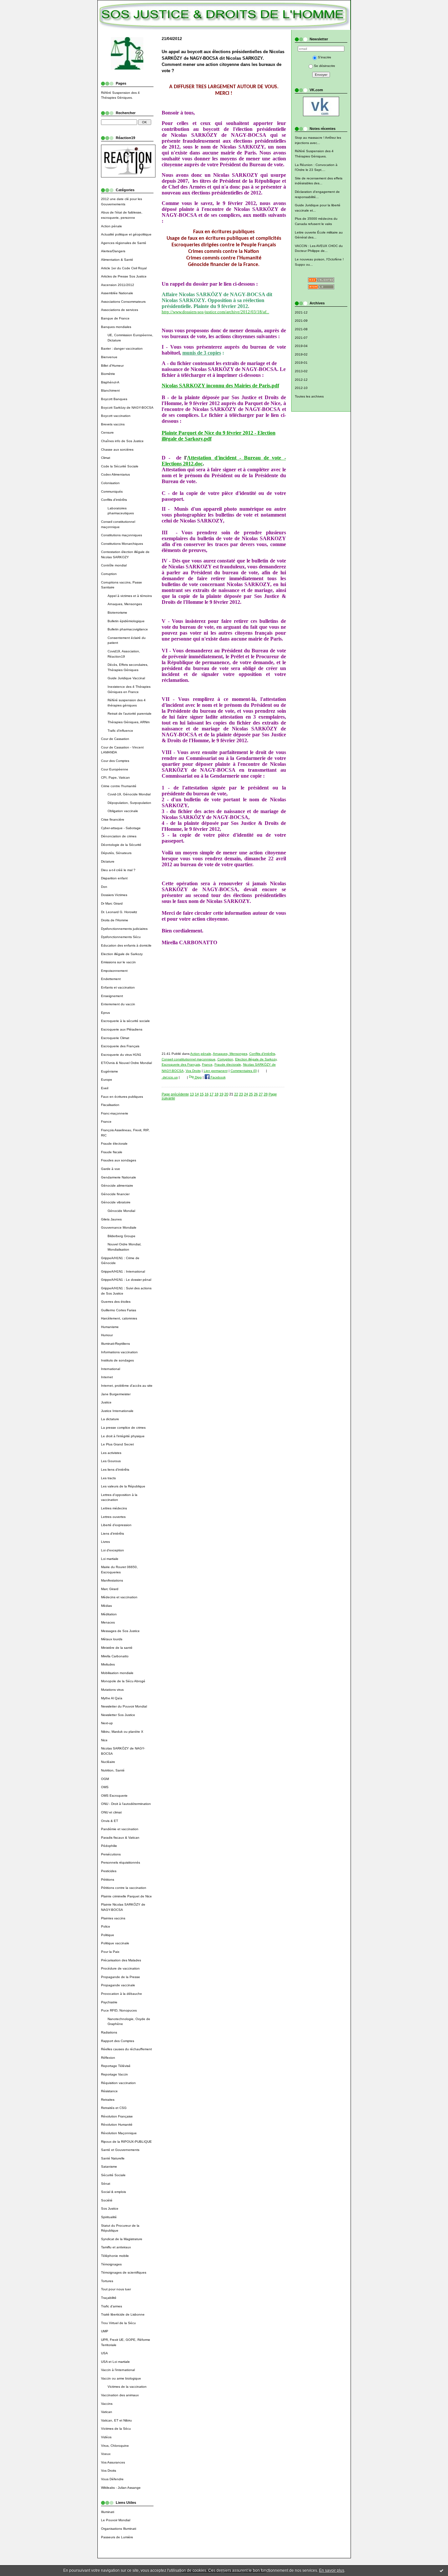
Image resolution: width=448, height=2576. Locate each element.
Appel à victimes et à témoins (130, 596)
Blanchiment (110, 390)
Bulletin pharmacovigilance (128, 629)
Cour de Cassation (115, 739)
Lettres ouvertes (113, 1517)
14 (197, 1094)
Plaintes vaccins (113, 1918)
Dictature (108, 861)
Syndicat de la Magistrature (122, 2239)
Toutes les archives (309, 396)
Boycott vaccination (116, 416)
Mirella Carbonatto (115, 1656)
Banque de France (115, 318)
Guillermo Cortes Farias (119, 1310)
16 (207, 1094)
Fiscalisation (110, 1105)
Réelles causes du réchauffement (126, 2049)
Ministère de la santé (117, 1648)
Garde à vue (111, 1169)
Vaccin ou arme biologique (121, 2378)
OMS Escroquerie (114, 1796)
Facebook (218, 1077)
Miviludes (108, 1664)
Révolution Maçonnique (119, 2133)
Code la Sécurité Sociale (120, 466)
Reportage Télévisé (116, 2066)
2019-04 (301, 346)
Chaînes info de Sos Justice (122, 441)
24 (246, 1094)
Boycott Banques (114, 399)
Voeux (106, 2454)
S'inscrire (325, 57)
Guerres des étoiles (116, 1302)
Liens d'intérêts (112, 1533)
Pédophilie (109, 1846)
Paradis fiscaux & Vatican (120, 1838)
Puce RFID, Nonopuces (119, 2010)
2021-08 (301, 329)
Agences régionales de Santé (124, 243)
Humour (107, 1335)
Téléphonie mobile (115, 2256)
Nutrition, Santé (113, 1770)
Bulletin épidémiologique (126, 621)
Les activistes (111, 1453)
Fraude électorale (114, 1144)
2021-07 (301, 338)
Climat (106, 458)
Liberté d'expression (116, 1525)
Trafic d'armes (112, 2306)
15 (202, 1094)
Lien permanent (216, 1071)
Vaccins (107, 2404)
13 (192, 1094)
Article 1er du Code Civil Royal (124, 268)
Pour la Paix (110, 1952)
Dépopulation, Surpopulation (129, 803)
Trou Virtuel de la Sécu (118, 2323)
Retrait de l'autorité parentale (130, 714)
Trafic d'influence (120, 731)
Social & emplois (113, 2192)
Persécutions (111, 1854)
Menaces (108, 1622)
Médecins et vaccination (119, 1597)
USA (104, 2353)
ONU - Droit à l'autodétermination (126, 1804)
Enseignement (112, 996)
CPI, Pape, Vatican (115, 777)
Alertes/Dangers (113, 251)
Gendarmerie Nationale (119, 1177)
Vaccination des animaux (120, 2395)
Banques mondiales (116, 327)
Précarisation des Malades (121, 1960)
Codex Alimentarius (115, 474)
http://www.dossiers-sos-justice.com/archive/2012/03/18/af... (215, 312)
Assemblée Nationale (117, 293)
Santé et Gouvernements (120, 2150)
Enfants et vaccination (118, 987)
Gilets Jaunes (111, 1219)
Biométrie (108, 374)
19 (221, 1094)
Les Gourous (111, 1461)
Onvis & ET (110, 1821)
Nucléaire (108, 1762)
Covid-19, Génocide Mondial (129, 794)
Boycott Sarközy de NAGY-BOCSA (127, 408)
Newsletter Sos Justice (118, 1715)
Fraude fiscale (112, 1152)
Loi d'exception (112, 1550)
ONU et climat (111, 1812)
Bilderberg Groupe (122, 1236)
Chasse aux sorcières (117, 450)
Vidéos (106, 2437)
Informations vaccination (119, 1352)
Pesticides (109, 1871)
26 (256, 1094)
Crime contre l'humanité (119, 786)
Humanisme (110, 1327)
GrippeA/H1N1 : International (123, 1271)
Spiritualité (109, 2217)
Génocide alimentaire (117, 1186)
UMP (105, 2331)
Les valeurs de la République (123, 1486)
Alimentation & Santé (117, 260)
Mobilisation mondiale (117, 1673)
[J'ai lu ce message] (441, 2570)
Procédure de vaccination (120, 1968)
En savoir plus (332, 2570)
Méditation (109, 1614)
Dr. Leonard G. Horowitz (119, 912)
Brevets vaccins (113, 424)
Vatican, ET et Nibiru (116, 2420)
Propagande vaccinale (118, 1985)
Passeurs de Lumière (117, 2537)
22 (236, 1094)
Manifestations (112, 1580)
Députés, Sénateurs (116, 853)
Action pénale (112, 226)
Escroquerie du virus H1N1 (121, 1055)
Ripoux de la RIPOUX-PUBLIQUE (126, 2142)
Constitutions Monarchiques (122, 544)
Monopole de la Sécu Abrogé (123, 1681)
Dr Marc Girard (112, 903)
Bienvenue (109, 357)
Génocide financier (115, 1194)
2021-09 (301, 321)
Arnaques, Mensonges (125, 604)
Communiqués (112, 491)
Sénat (106, 2184)
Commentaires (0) (244, 1071)
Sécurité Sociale (113, 2175)
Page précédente (175, 1094)
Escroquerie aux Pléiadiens (122, 1029)
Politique (108, 1935)
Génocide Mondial (121, 1211)
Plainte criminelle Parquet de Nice (126, 1896)
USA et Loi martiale (115, 2362)
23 (241, 1094)
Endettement (111, 979)
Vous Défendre (112, 2479)
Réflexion (108, 2058)
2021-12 (301, 312)
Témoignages (111, 2264)
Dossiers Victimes (114, 895)
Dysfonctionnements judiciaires (124, 929)
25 (251, 1094)
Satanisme (109, 2167)
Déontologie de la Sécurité (121, 845)
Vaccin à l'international (118, 2370)
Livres (105, 1542)
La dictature (110, 1419)
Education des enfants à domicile (126, 945)
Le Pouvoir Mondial (116, 2520)
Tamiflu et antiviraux (116, 2247)
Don (104, 887)
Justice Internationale (117, 1411)
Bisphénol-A (110, 382)
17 (212, 1094)
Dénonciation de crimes (119, 836)
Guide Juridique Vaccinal (126, 678)
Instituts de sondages (117, 1360)
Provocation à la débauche (122, 1994)
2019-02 (301, 354)
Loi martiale (110, 1559)
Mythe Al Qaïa (112, 1698)
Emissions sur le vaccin (118, 962)
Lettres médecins (114, 1508)
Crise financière (113, 819)
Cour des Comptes (115, 761)
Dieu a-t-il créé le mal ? (118, 870)
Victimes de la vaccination (127, 2387)
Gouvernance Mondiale (119, 1227)
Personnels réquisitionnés (121, 1862)
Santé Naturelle (113, 2158)
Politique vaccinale (115, 1943)
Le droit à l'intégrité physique (123, 1436)
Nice (104, 1740)
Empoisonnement (114, 971)
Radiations (109, 2032)
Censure (107, 432)
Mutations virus (112, 1690)
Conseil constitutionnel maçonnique (189, 1059)
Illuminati (108, 2512)
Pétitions (108, 1880)
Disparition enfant (114, 878)
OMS (105, 1787)
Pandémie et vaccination (120, 1829)
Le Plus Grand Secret (117, 1444)
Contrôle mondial (114, 565)
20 (226, 1094)
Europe (107, 1080)
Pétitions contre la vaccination (124, 1888)
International (111, 1369)
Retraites (108, 2100)
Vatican (107, 2412)
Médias (106, 1606)
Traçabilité (109, 2298)
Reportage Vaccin (114, 2074)
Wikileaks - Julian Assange (121, 2488)
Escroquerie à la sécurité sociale (125, 1021)
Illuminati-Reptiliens (115, 1344)
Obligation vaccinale (123, 811)
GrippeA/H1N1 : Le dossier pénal (126, 1280)
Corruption (109, 574)
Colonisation (110, 483)
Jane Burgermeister (116, 1394)
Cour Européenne (115, 769)
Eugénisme (110, 1071)
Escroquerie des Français (120, 1046)
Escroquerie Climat (115, 1038)
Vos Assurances (113, 2462)
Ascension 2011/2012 (118, 285)
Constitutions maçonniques (122, 535)
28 (266, 1094)
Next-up (107, 1723)
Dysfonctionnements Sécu (121, 937)
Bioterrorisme (117, 613)
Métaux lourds (112, 1639)
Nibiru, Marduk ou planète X (122, 1732)
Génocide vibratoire (116, 1202)
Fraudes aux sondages (119, 1160)
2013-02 (301, 371)
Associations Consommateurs (123, 302)
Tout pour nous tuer (116, 2289)
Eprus (105, 1013)
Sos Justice (110, 2208)
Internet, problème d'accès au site (127, 1386)
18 (216, 1094)
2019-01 (301, 363)
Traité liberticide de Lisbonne (123, 2314)
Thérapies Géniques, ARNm (129, 722)
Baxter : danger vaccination (122, 348)
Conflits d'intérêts (114, 500)
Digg (198, 1077)
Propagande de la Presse (121, 1977)
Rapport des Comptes (118, 2041)
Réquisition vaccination (118, 2083)
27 (261, 1094)
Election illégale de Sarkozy (122, 954)
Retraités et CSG (114, 2108)
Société (107, 2200)
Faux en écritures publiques (122, 1097)
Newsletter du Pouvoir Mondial (124, 1706)
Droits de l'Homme (115, 920)
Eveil (105, 1088)
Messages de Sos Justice (120, 1631)
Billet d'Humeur (112, 366)
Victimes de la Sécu (116, 2429)
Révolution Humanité (117, 2125)
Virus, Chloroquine (115, 2446)
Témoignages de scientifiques (124, 2272)
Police (106, 1926)
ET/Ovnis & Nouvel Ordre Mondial (126, 1063)
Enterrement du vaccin (118, 1004)
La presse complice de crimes (123, 1428)
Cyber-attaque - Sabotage (121, 828)
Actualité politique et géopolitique (126, 234)
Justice (106, 1402)
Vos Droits (109, 2471)
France (106, 1122)
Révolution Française (117, 2116)
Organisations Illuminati (119, 2529)
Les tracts (108, 1478)
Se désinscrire (325, 66)
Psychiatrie (109, 2002)
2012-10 (301, 388)
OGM (105, 1779)
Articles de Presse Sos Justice (124, 276)
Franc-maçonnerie (115, 1113)
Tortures (107, 2281)
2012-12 (301, 380)
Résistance (109, 2091)
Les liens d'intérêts (115, 1470)
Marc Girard (110, 1589)
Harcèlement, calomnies (119, 1318)
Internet (107, 1377)
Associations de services (120, 310)
